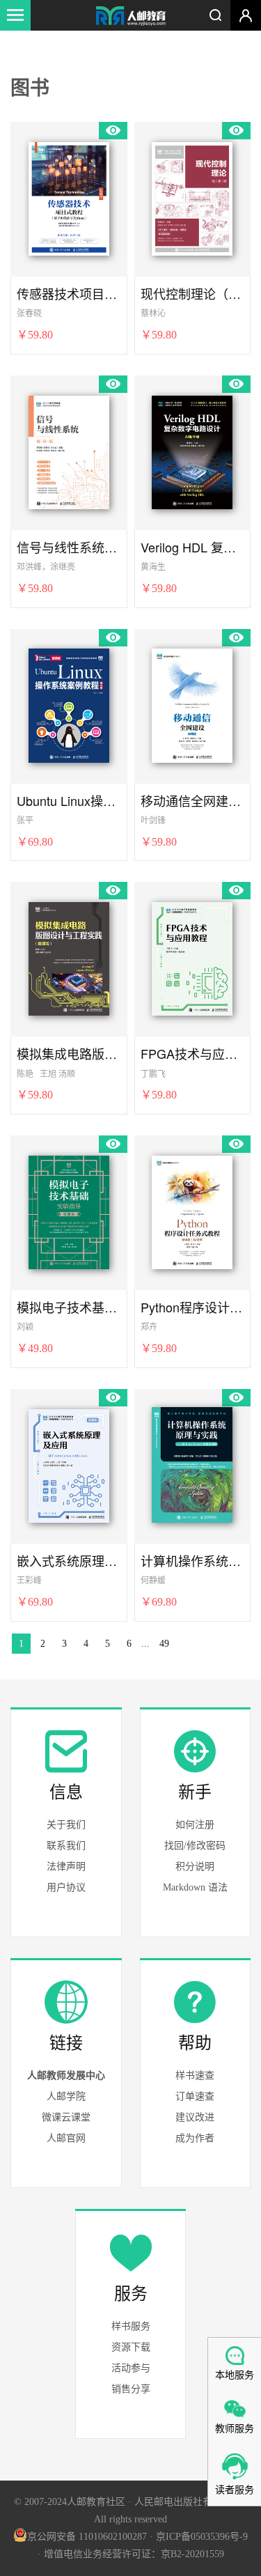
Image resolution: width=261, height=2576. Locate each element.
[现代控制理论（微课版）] (192, 196)
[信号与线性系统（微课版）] (69, 450)
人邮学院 (66, 2096)
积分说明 (195, 1867)
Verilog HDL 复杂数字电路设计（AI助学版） (193, 547)
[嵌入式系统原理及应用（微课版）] (69, 1464)
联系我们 (66, 1846)
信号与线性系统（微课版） (69, 547)
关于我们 (66, 1825)
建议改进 (195, 2117)
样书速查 (195, 2075)
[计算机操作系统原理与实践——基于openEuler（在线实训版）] (192, 1464)
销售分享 (131, 2389)
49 (164, 1644)
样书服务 (131, 2326)
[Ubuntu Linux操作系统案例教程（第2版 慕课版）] (69, 704)
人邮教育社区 (131, 17)
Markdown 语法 (195, 1887)
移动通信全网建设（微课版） (193, 801)
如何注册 (195, 1825)
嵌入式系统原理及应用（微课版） (69, 1561)
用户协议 (66, 1887)
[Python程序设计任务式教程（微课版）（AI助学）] (192, 1210)
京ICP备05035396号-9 (202, 2537)
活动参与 (131, 2368)
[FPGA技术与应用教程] (192, 956)
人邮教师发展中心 (66, 2075)
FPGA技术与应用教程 (193, 1054)
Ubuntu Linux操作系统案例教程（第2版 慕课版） (69, 801)
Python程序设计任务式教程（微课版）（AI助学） (193, 1307)
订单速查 (195, 2096)
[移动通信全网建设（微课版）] (192, 704)
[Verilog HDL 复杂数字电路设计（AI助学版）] (192, 450)
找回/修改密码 (195, 1846)
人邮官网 (66, 2138)
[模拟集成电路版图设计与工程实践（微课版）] (69, 956)
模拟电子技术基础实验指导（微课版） (69, 1307)
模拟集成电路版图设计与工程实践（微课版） (69, 1054)
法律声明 (66, 1867)
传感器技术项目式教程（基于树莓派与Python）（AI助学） (69, 294)
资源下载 (131, 2347)
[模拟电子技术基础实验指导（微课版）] (69, 1210)
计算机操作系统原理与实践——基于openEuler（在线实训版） (193, 1561)
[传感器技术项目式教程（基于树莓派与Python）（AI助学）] (69, 196)
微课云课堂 (66, 2117)
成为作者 (195, 2138)
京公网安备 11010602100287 (87, 2537)
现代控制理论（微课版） (193, 294)
